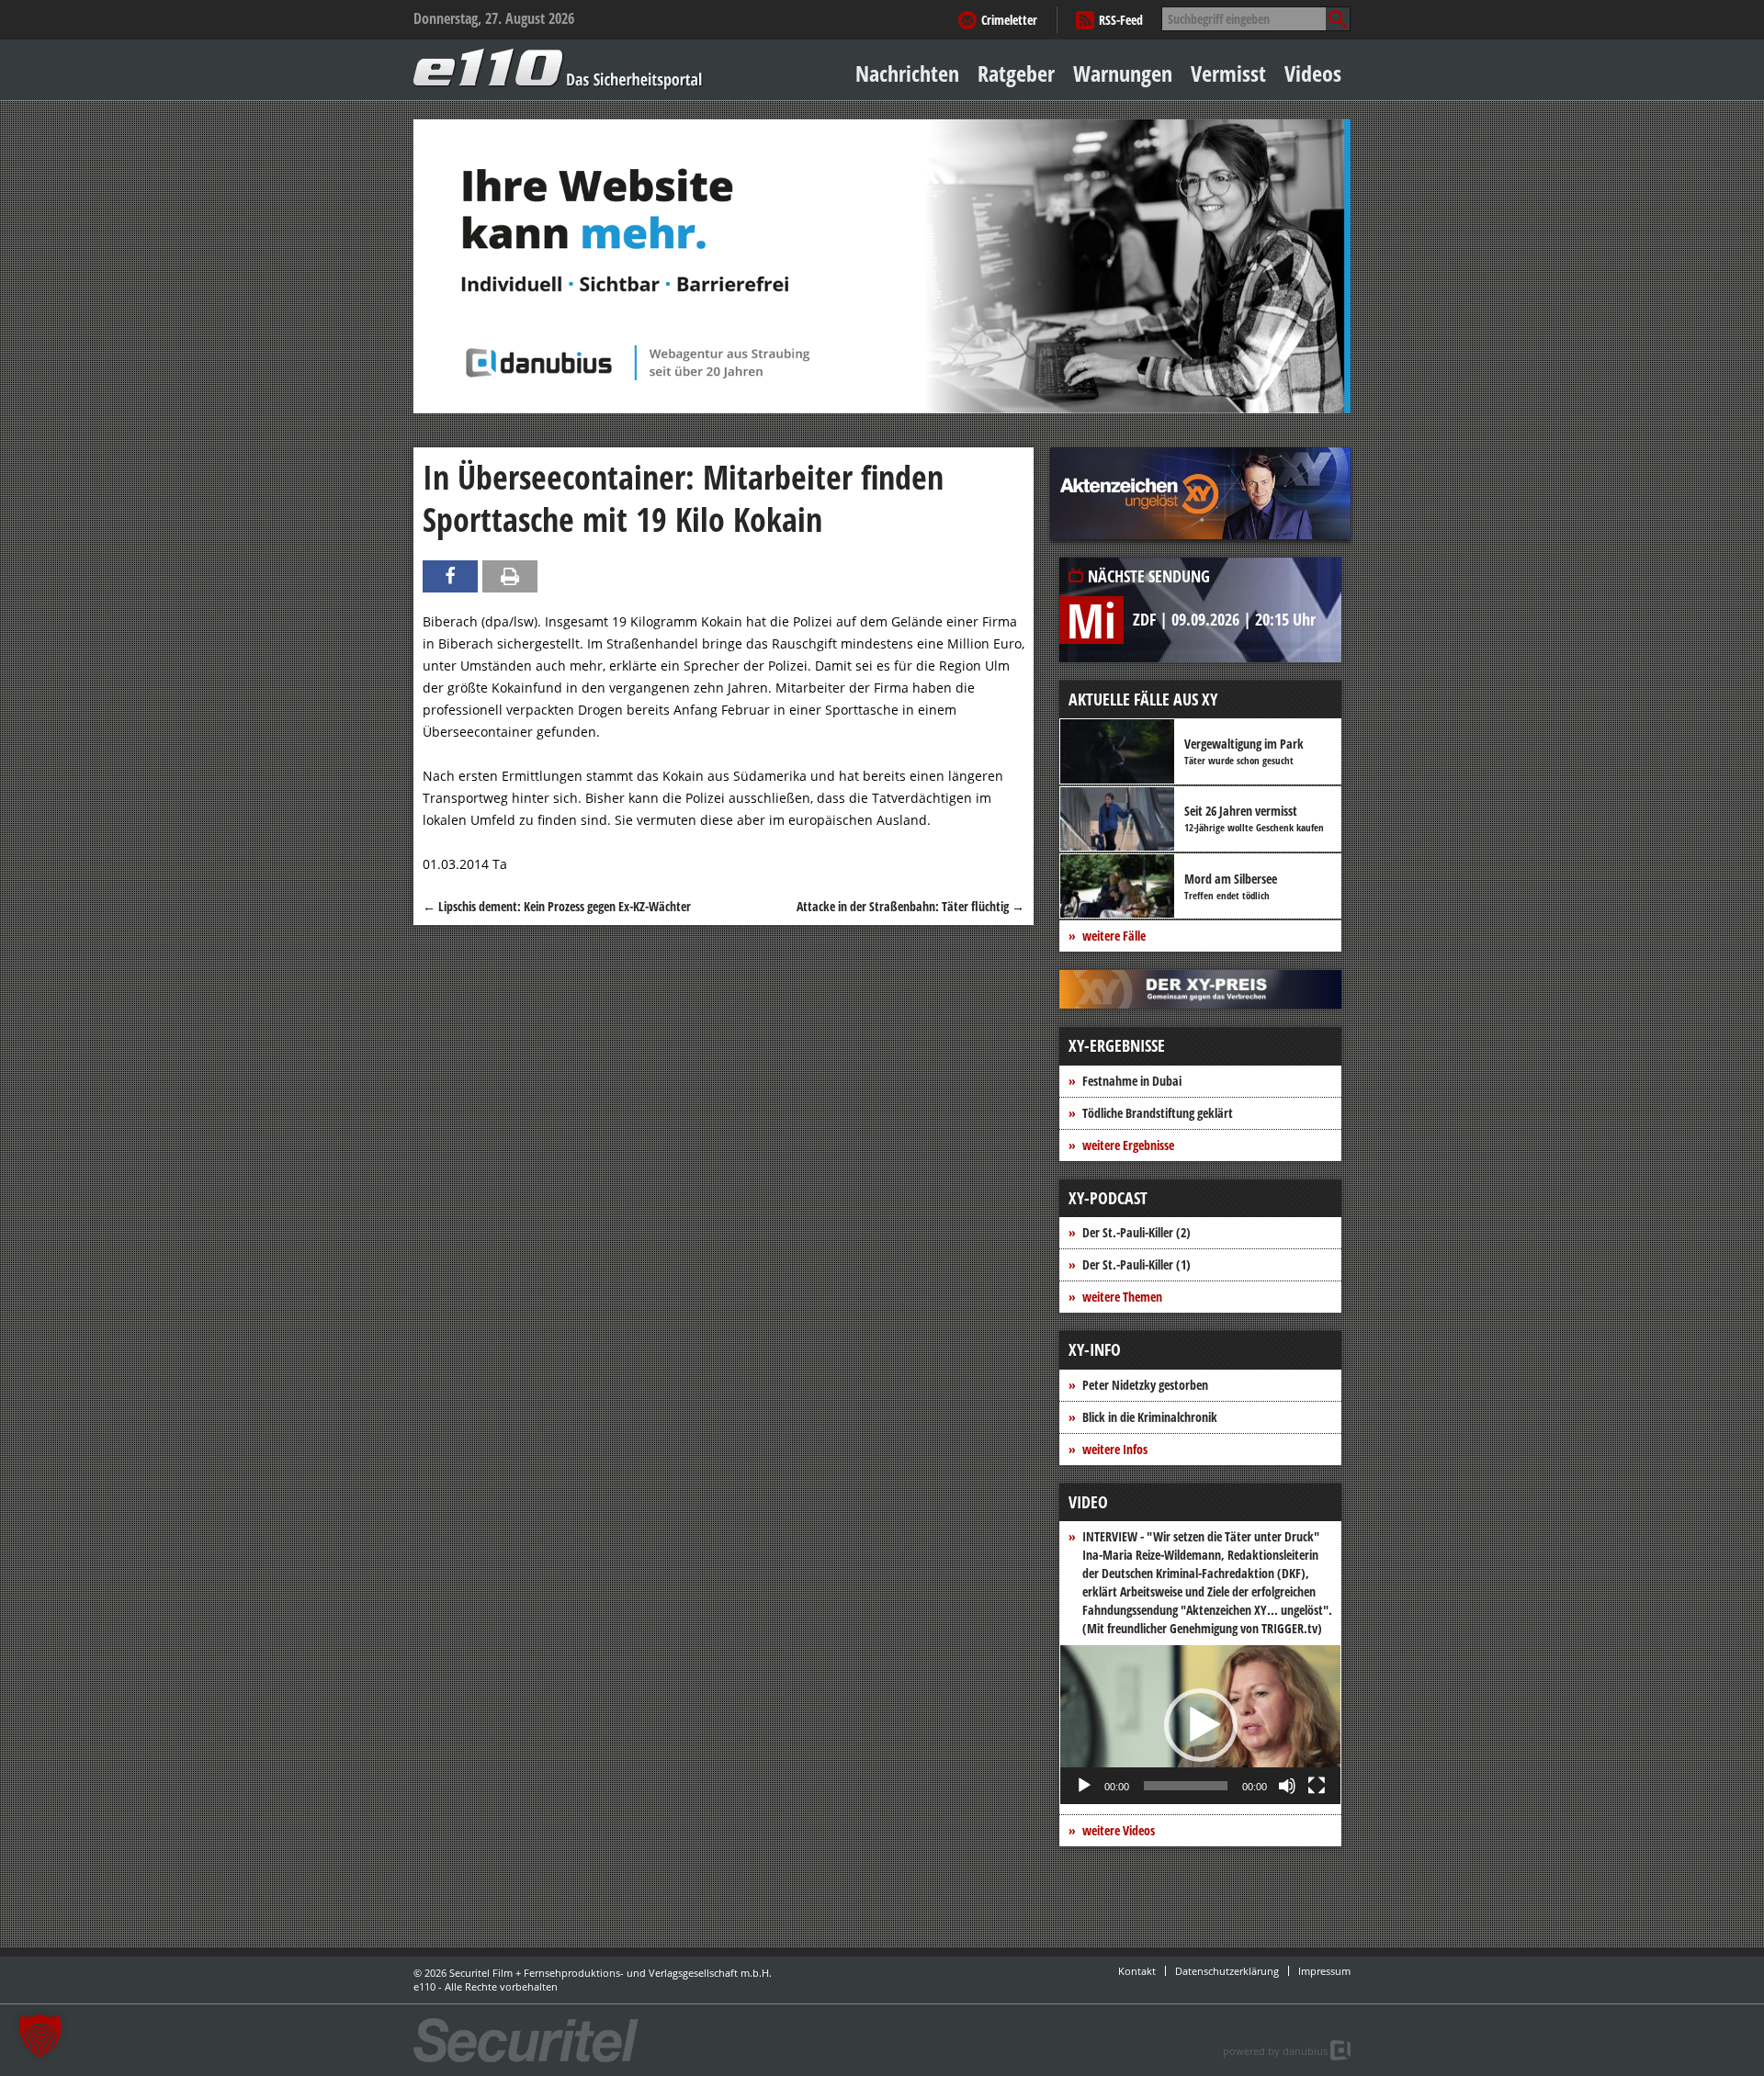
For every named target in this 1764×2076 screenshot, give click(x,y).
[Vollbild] (1317, 1786)
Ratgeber (1016, 73)
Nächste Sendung (1149, 576)
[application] (1200, 1725)
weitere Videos (1119, 1830)
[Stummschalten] (1287, 1786)
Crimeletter (1009, 20)
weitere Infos (1115, 1449)
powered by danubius (1275, 2051)
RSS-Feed (1121, 20)
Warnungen (1123, 73)
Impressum (1324, 1971)
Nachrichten (907, 73)
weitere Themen (1122, 1297)
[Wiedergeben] (1084, 1786)
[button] (1201, 1725)
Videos (1313, 73)
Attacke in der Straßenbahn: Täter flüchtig (910, 906)
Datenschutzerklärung (1227, 1971)
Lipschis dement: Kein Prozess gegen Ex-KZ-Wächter (557, 906)
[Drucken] (510, 576)
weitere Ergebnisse (1128, 1145)
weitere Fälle (1114, 936)
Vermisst (1228, 73)
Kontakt (1137, 1971)
